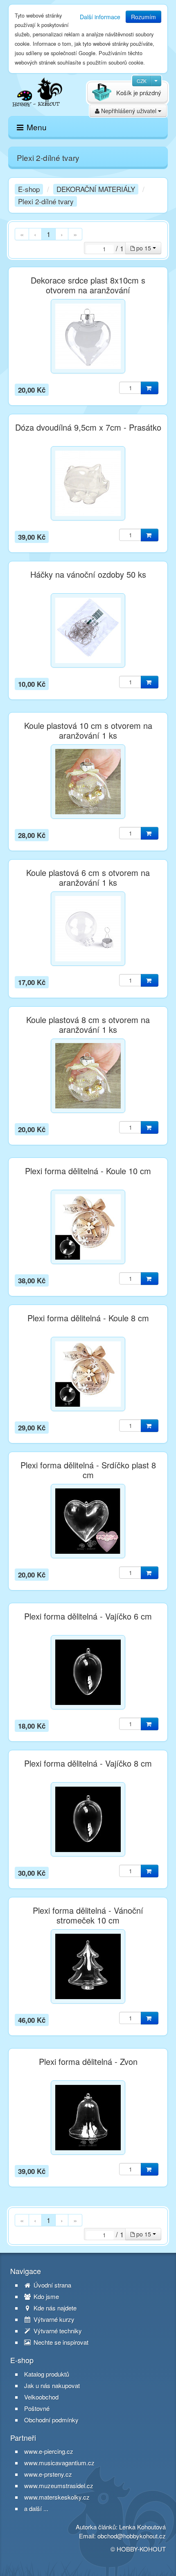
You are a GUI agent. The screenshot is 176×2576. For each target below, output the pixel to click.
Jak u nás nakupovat (52, 2386)
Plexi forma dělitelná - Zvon (88, 2062)
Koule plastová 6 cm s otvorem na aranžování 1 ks (88, 878)
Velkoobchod (41, 2397)
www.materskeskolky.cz (57, 2497)
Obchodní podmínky (51, 2420)
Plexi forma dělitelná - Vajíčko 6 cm (88, 1616)
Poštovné (37, 2408)
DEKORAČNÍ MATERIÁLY (96, 189)
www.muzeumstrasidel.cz (59, 2486)
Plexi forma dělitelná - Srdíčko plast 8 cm (88, 1470)
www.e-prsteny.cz (48, 2474)
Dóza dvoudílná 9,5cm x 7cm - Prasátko (88, 427)
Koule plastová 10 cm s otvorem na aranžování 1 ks (88, 731)
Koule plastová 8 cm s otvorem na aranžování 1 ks (88, 1025)
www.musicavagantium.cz (59, 2463)
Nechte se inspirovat (60, 2342)
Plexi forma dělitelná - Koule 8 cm (88, 1318)
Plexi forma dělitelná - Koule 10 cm (88, 1171)
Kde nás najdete (54, 2308)
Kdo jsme (45, 2297)
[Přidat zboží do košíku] (150, 388)
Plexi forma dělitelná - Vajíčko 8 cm (88, 1763)
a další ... (36, 2508)
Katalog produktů (47, 2374)
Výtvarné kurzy (53, 2319)
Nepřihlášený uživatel (129, 111)
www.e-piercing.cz (49, 2451)
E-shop (29, 189)
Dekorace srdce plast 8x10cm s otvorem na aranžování (88, 285)
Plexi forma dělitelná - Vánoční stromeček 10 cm (88, 1915)
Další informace (100, 17)
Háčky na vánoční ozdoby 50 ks (88, 574)
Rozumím (143, 17)
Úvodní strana (52, 2285)
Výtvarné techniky (57, 2331)
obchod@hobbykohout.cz (132, 2536)
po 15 (144, 248)
